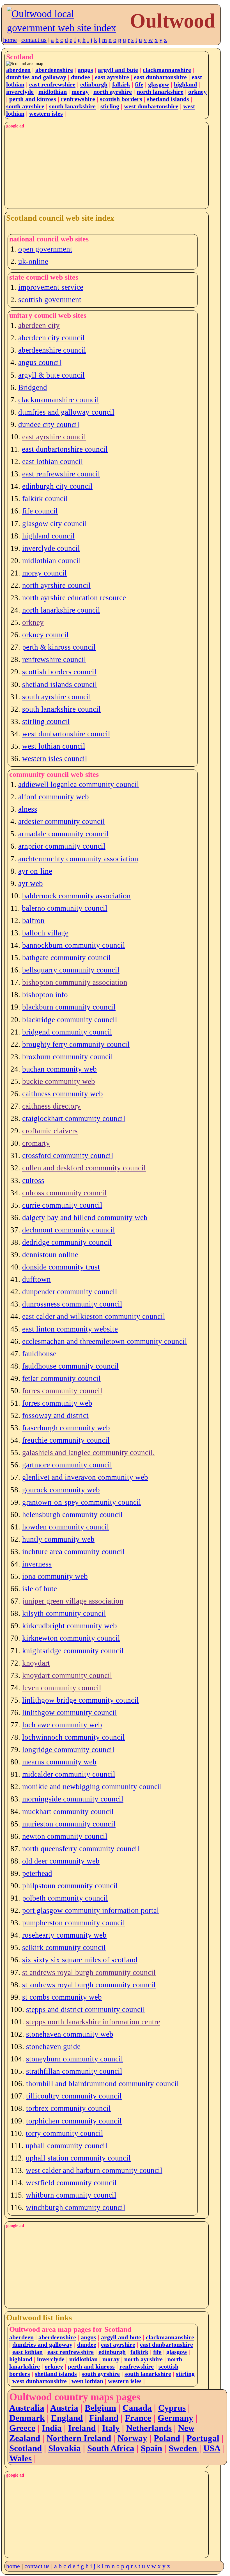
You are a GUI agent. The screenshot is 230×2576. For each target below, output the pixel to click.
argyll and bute (118, 70)
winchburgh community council (76, 2207)
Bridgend (33, 387)
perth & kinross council (59, 647)
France (138, 2418)
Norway (132, 2438)
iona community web (55, 1576)
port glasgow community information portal (91, 1910)
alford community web (54, 797)
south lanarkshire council (61, 709)
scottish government (50, 300)
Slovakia (65, 2448)
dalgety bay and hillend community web (85, 1218)
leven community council (62, 1688)
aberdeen (18, 70)
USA (212, 2448)
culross (33, 1180)
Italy (111, 2428)
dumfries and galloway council (66, 412)
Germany (175, 2418)
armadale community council (63, 834)
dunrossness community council (72, 1304)
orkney (197, 92)
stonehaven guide (53, 2047)
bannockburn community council (74, 945)
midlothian (53, 92)
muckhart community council (68, 1812)
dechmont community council (69, 1230)
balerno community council (65, 908)
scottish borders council (59, 672)
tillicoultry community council (74, 2096)
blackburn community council (69, 1007)
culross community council (64, 1193)
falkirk (121, 84)
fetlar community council (61, 1378)
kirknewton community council (71, 1638)
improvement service (51, 287)
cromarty (36, 1143)
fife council (40, 511)
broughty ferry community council (76, 1044)
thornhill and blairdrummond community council (103, 2084)
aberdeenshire (54, 70)
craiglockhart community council (74, 1118)
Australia (27, 2408)
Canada (137, 2408)
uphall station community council (78, 2158)
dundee (81, 77)
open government (45, 249)
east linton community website (70, 1329)
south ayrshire (25, 106)
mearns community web (59, 1762)
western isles (46, 114)
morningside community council (73, 1799)
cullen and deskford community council (84, 1168)
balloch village (45, 933)
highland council (48, 536)
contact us (34, 40)
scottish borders (121, 99)
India (52, 2428)
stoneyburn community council (75, 2059)
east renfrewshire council (61, 474)
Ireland (82, 2428)
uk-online (33, 261)
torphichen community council (74, 2121)
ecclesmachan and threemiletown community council (105, 1341)
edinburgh (94, 84)
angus (85, 70)
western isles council (55, 759)
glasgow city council (55, 524)
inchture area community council (73, 1552)
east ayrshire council (54, 437)
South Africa (111, 2448)
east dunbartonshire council (65, 449)
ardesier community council (62, 821)
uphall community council (66, 2146)
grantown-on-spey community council (82, 1502)
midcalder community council (69, 1774)
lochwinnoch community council (73, 1737)
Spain (151, 2448)
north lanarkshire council (61, 610)
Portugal (203, 2438)
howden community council (66, 1527)
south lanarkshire (72, 106)
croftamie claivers (50, 1131)
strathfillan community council (74, 2071)
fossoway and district (55, 1415)
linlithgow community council (70, 1712)
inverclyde (20, 92)
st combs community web (62, 1997)
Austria (64, 2408)
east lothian (27, 2352)
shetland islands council (60, 684)
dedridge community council (67, 1242)
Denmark (27, 2418)
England (67, 2418)
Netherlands (149, 2428)
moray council (44, 573)
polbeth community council (65, 1898)
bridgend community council (67, 1032)
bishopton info (45, 995)
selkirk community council (64, 1947)
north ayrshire (113, 92)
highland (185, 84)
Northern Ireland (79, 2438)
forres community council (62, 1391)
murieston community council (69, 1824)
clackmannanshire (167, 70)
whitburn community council (71, 2195)
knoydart (36, 1663)
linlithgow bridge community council (81, 1700)
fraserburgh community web (66, 1428)
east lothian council (53, 462)
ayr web (31, 883)
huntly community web (58, 1539)
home (10, 40)
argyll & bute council (51, 375)
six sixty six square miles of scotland (80, 1960)
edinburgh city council (57, 486)
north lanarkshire (160, 92)
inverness (37, 1564)
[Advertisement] (107, 168)
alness (28, 809)
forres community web (57, 1403)
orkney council (45, 635)
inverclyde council (51, 548)
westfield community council (71, 2183)
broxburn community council (68, 1057)
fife (139, 84)
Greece (22, 2428)
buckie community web (59, 1081)
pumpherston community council (74, 1923)
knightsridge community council (73, 1651)
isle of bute (40, 1589)
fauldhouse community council (70, 1366)
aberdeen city (39, 325)
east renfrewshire (52, 84)
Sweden (184, 2448)
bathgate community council (66, 958)
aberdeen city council (51, 338)
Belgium (100, 2408)
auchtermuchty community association (78, 859)
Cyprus (172, 2408)
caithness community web (63, 1094)
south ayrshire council (57, 697)
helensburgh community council (72, 1515)
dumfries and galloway (36, 77)
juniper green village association (73, 1601)
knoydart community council (67, 1675)
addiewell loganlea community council (79, 784)
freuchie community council (66, 1440)
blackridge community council (70, 1020)
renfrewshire (78, 99)
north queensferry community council (81, 1849)
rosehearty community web (64, 1935)
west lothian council (54, 746)
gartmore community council (67, 1465)
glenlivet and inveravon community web (85, 1477)
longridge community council (68, 1750)
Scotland (26, 2448)
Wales (20, 2458)
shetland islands (168, 99)
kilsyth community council (64, 1613)
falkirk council (45, 499)
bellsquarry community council (71, 970)
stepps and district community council (86, 2009)
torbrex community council (68, 2108)
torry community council (65, 2133)
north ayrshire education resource (74, 598)
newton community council (65, 1836)
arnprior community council (62, 846)
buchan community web (59, 1069)
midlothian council (52, 561)
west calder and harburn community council (94, 2170)
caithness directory (51, 1106)
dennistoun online (50, 1255)
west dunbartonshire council (66, 734)
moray (80, 92)
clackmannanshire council (59, 400)
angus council (40, 362)
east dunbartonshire (160, 77)
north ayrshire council (56, 585)
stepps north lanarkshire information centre (93, 2022)
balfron (33, 921)
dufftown (36, 1279)
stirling (110, 106)
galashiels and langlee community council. (88, 1453)
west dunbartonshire (151, 106)
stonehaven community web (70, 2034)
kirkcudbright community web (70, 1626)
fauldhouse (39, 1354)
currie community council (62, 1205)
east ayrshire (112, 77)
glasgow (159, 84)
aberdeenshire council (52, 350)
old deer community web (61, 1861)
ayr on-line (35, 871)
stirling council (46, 721)
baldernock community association (76, 896)
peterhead (37, 1873)
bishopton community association (75, 982)
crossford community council (68, 1155)
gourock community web (61, 1490)
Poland (167, 2438)
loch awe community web (62, 1725)
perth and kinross (33, 99)
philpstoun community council (70, 1886)
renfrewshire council (54, 659)
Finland (104, 2418)
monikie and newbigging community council (92, 1787)
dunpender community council (70, 1292)
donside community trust (61, 1267)
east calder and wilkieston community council (94, 1316)
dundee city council (49, 424)
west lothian (87, 2381)
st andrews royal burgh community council (89, 1972)
